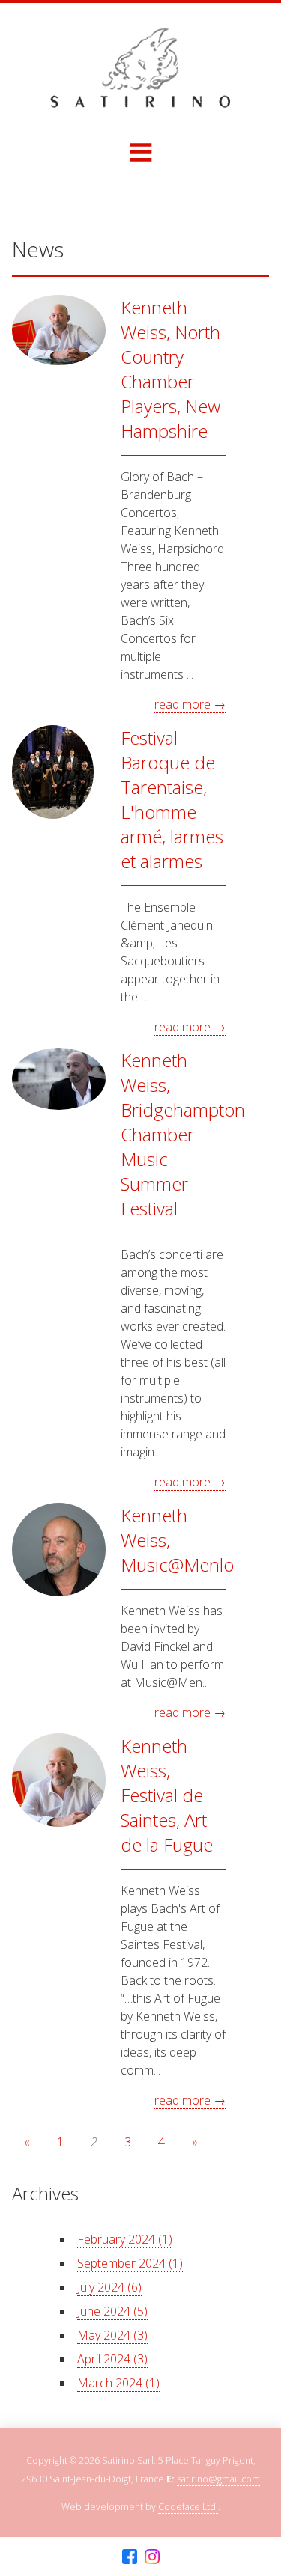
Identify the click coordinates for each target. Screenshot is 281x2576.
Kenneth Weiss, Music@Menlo (173, 1540)
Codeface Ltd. (188, 2507)
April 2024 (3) (112, 2359)
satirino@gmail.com (218, 2479)
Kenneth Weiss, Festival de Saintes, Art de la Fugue (167, 1795)
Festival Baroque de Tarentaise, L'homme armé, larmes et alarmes (172, 799)
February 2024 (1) (125, 2239)
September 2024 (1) (130, 2263)
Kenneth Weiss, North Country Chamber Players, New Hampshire (170, 369)
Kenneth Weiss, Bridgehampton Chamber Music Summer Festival (173, 1134)
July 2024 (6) (109, 2287)
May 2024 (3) (112, 2335)
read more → (190, 704)
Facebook (130, 2557)
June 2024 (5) (112, 2311)
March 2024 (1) (118, 2383)
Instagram (152, 2557)
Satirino (140, 68)
